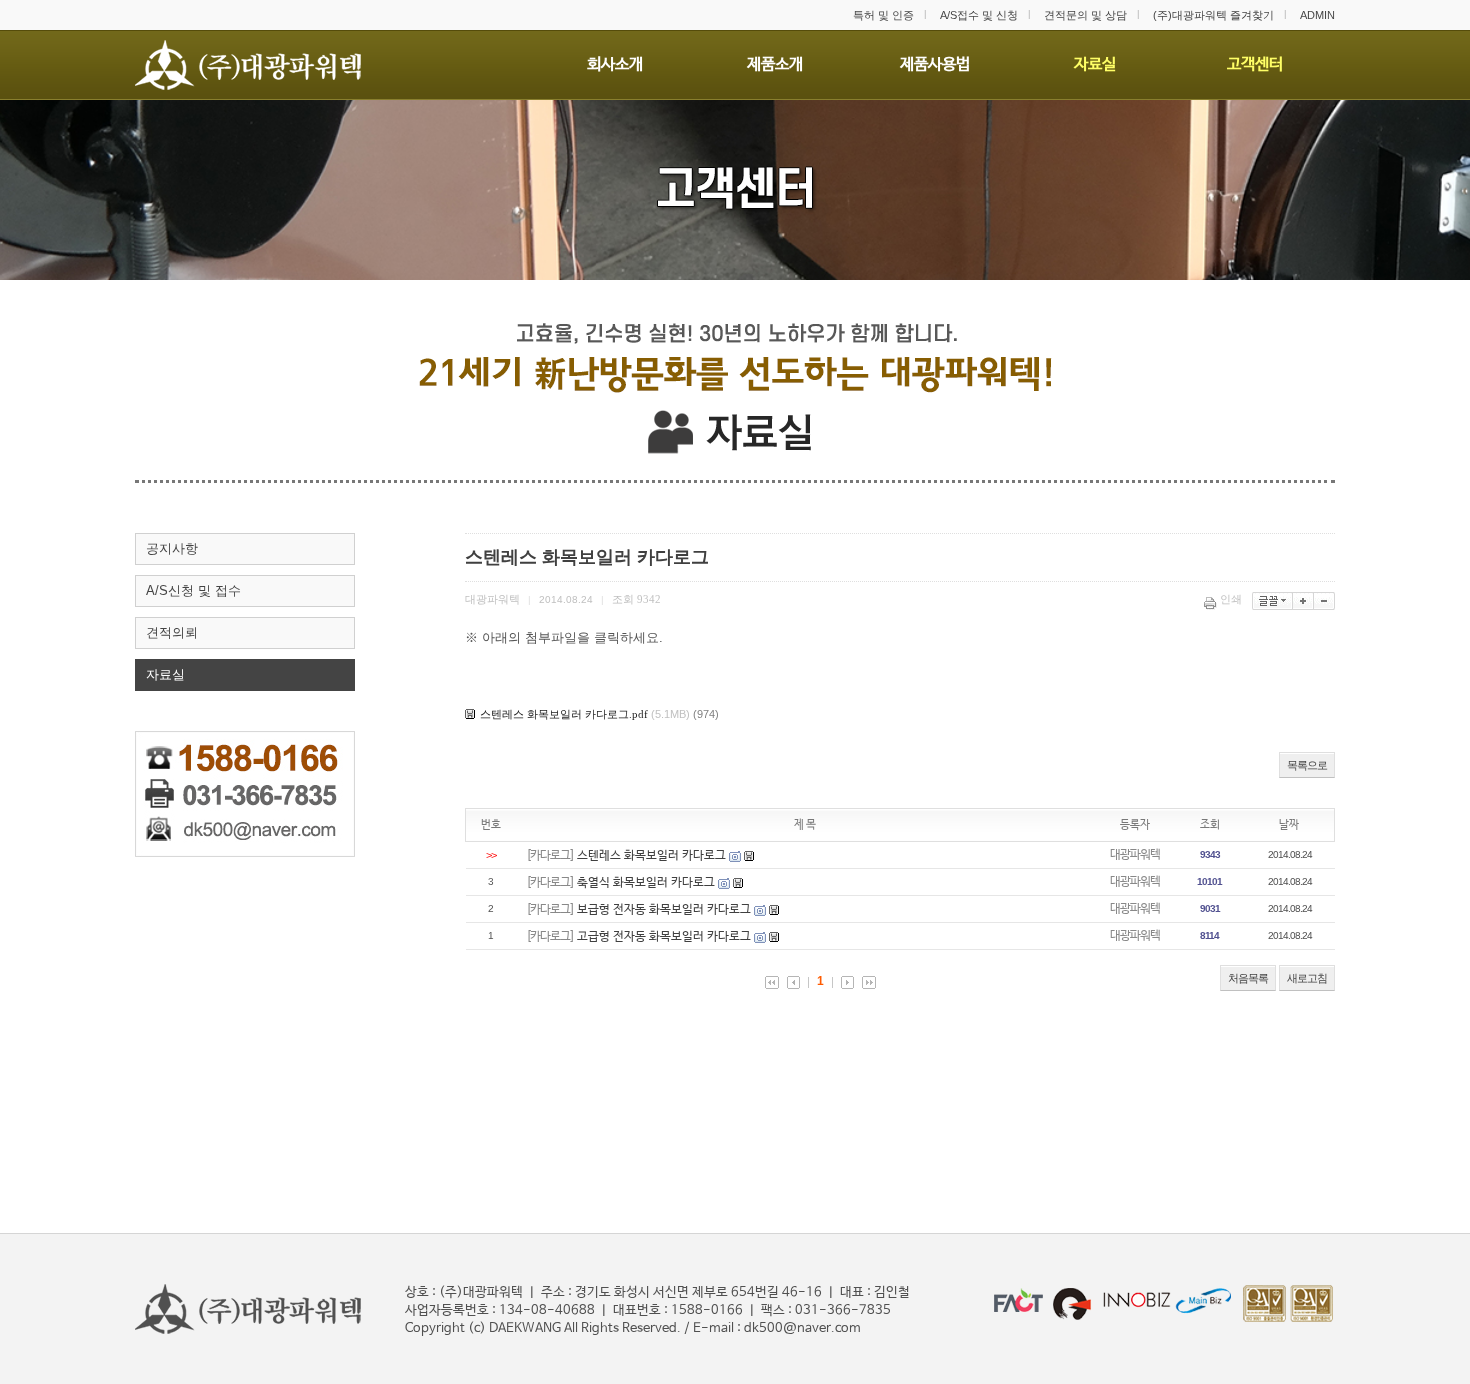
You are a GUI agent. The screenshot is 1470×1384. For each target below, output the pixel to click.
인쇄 (1231, 599)
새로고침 (1307, 978)
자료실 (165, 674)
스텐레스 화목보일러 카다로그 (651, 856)
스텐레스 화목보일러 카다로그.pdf (564, 714)
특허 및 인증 (883, 15)
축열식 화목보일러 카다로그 (646, 883)
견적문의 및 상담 (1085, 15)
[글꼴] (1272, 601)
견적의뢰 (172, 632)
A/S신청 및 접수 (193, 590)
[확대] (1303, 601)
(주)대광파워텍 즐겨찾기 (1213, 15)
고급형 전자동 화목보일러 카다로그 (664, 937)
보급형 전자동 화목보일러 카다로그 (664, 910)
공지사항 (172, 548)
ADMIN (1317, 15)
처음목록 (1248, 978)
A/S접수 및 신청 (979, 15)
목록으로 (1307, 765)
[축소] (1324, 601)
